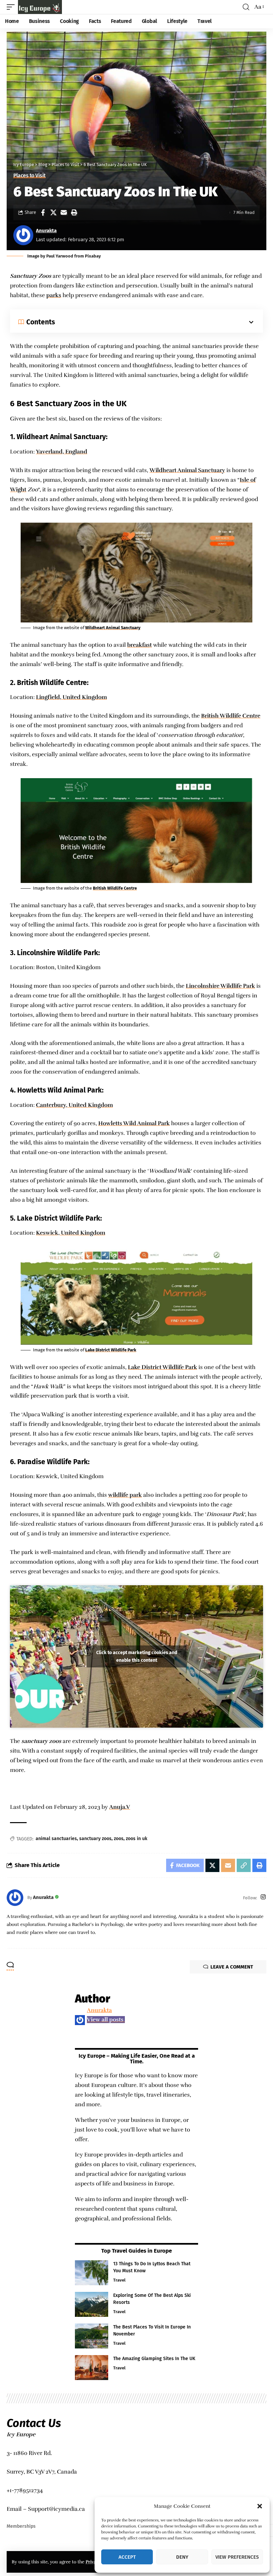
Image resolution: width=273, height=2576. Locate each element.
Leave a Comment (232, 1967)
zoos (119, 1839)
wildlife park (125, 1495)
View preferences (237, 2557)
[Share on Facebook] (43, 213)
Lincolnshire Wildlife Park (220, 986)
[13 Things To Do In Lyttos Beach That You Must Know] (92, 2273)
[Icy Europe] (40, 7)
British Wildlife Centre (231, 716)
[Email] (64, 213)
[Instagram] (263, 1898)
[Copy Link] (244, 1865)
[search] (246, 7)
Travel (119, 2280)
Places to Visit (29, 176)
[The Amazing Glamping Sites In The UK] (92, 2368)
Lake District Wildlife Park (111, 1350)
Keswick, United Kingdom (71, 1233)
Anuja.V (120, 1807)
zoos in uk (136, 1839)
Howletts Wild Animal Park (134, 1123)
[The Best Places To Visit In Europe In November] (92, 2336)
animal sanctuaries (56, 1839)
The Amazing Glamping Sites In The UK (154, 2359)
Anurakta (46, 231)
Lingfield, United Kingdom (71, 697)
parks (54, 295)
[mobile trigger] (12, 7)
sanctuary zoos (95, 1839)
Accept (127, 2557)
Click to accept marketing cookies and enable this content (137, 1656)
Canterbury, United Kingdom (74, 1105)
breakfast (139, 645)
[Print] (74, 213)
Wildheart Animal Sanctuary (187, 470)
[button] (260, 2506)
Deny (182, 2557)
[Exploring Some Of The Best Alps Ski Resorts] (92, 2304)
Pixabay (93, 256)
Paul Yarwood (60, 256)
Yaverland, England (62, 452)
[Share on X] (53, 213)
